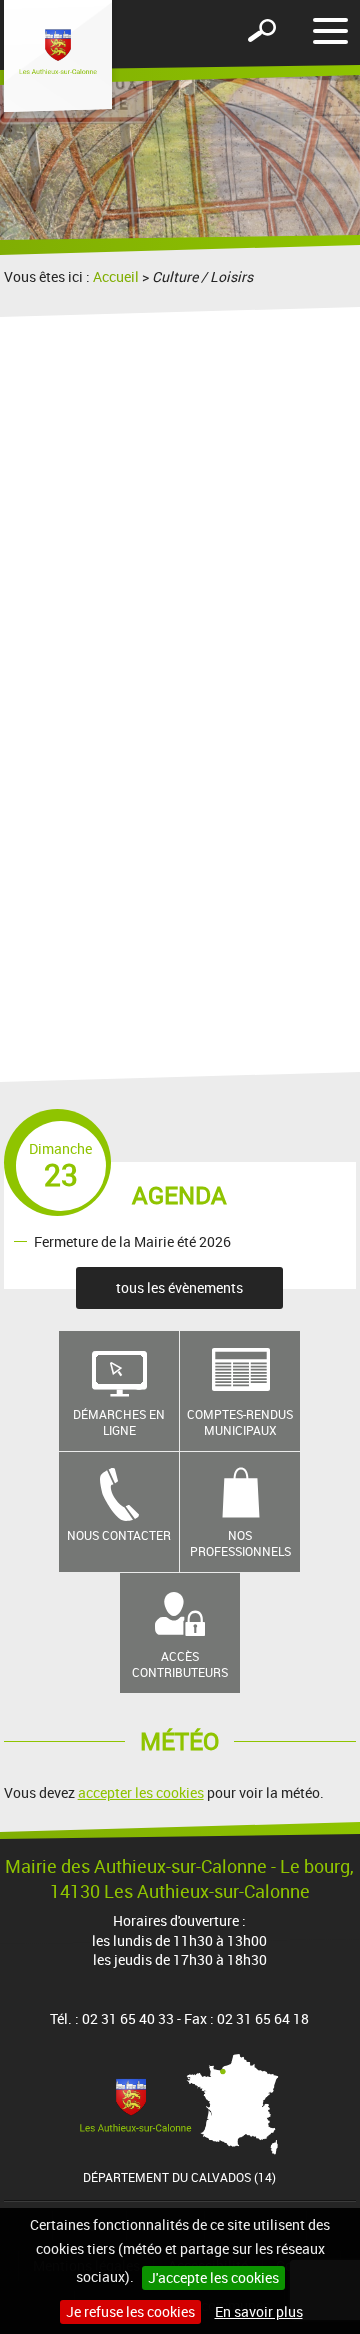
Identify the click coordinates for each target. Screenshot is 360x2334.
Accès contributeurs (180, 1664)
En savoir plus (259, 2311)
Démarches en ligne (119, 1422)
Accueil (116, 276)
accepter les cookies (141, 1792)
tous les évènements (179, 1287)
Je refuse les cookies (130, 2311)
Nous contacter (119, 1535)
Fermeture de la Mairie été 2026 (132, 1240)
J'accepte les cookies (213, 2277)
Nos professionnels (240, 1543)
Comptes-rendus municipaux (240, 1422)
